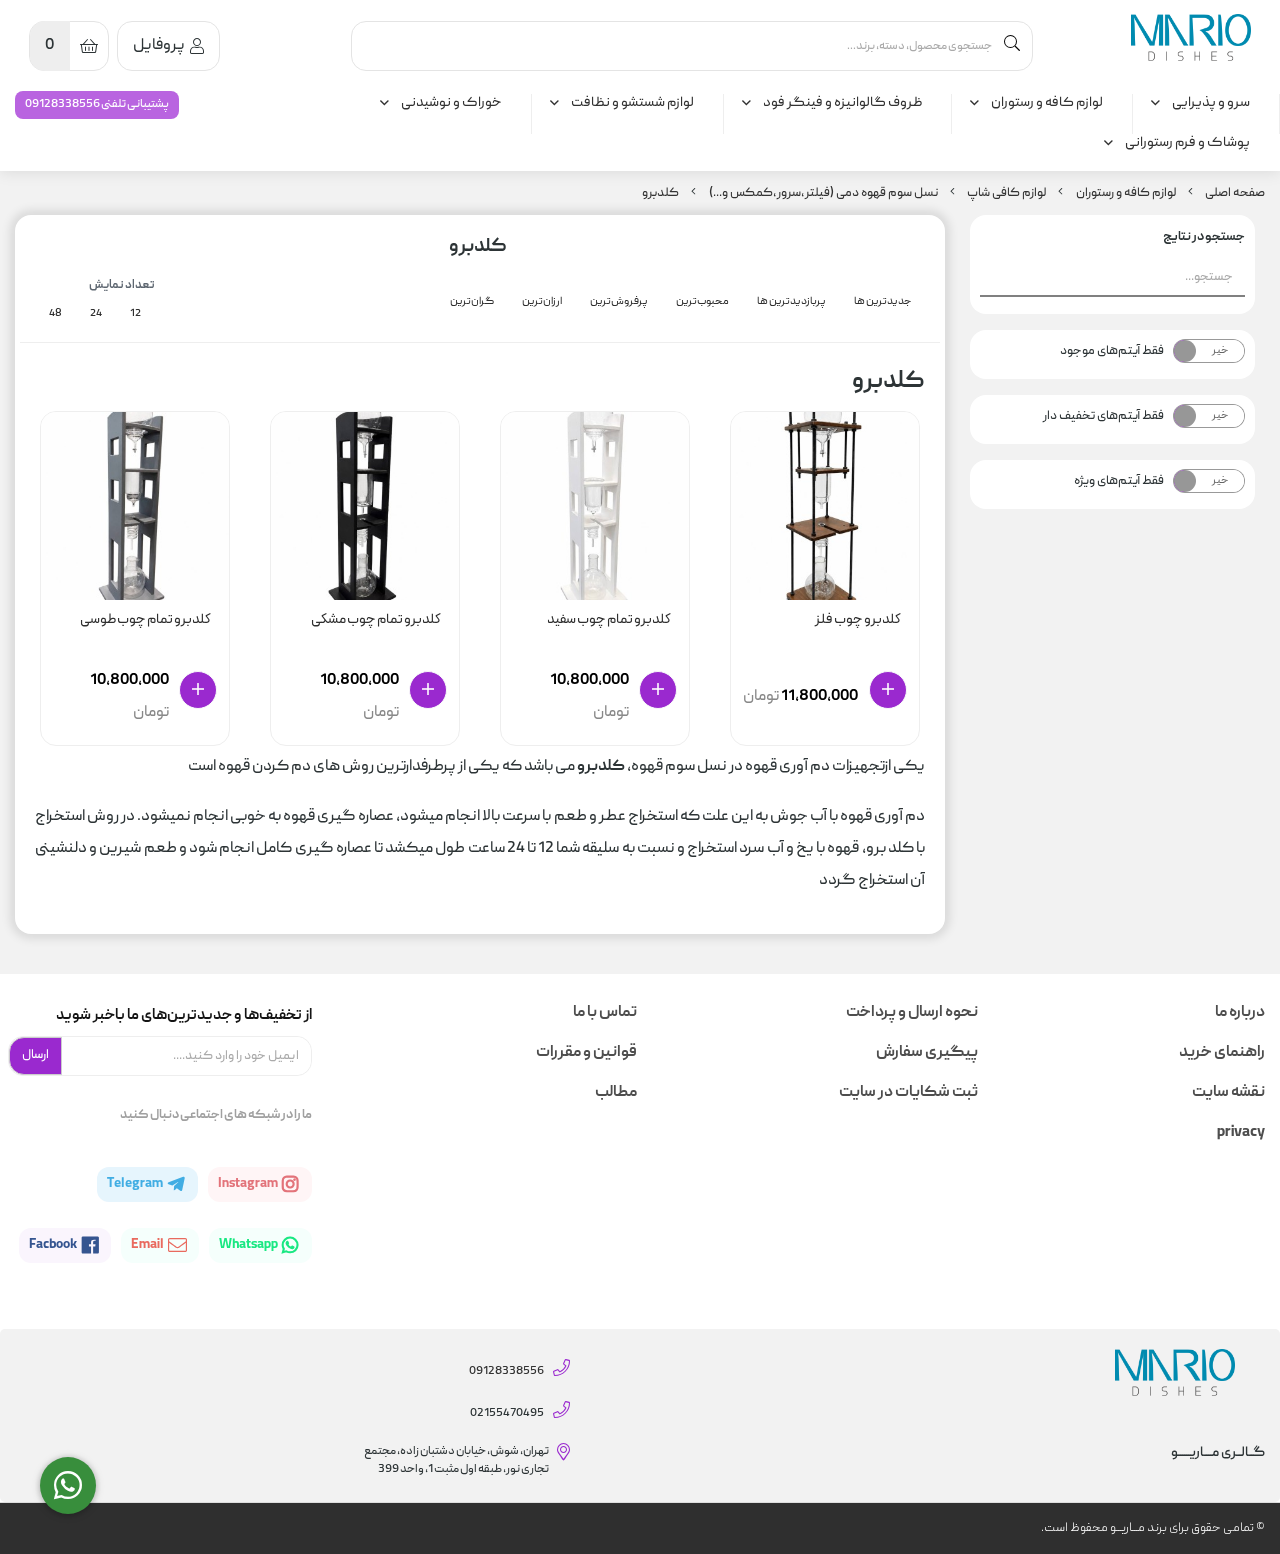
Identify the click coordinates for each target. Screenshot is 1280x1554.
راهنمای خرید (1222, 1053)
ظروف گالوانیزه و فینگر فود (842, 103)
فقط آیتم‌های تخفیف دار (1103, 416)
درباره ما (1240, 1013)
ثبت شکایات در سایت (908, 1093)
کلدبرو (660, 193)
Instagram (248, 1184)
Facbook (53, 1245)
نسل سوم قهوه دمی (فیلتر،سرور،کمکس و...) (823, 193)
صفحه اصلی (1235, 193)
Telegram (135, 1184)
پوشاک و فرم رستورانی (1187, 143)
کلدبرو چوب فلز (858, 620)
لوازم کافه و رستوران (1047, 103)
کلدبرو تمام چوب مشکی (376, 620)
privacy (1241, 1133)
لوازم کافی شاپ (1006, 193)
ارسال (35, 1055)
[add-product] (888, 690)
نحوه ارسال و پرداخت (911, 1013)
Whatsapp (249, 1245)
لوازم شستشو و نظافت (632, 103)
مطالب (616, 1093)
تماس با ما (605, 1013)
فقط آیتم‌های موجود (1112, 351)
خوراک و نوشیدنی (451, 103)
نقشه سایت (1228, 1093)
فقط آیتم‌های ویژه (1119, 481)
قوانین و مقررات (586, 1053)
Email (148, 1245)
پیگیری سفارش (926, 1053)
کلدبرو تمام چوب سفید (609, 620)
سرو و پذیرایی (1211, 103)
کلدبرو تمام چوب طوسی (145, 620)
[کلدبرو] (1191, 37)
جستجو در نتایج (1204, 237)
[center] (1012, 46)
